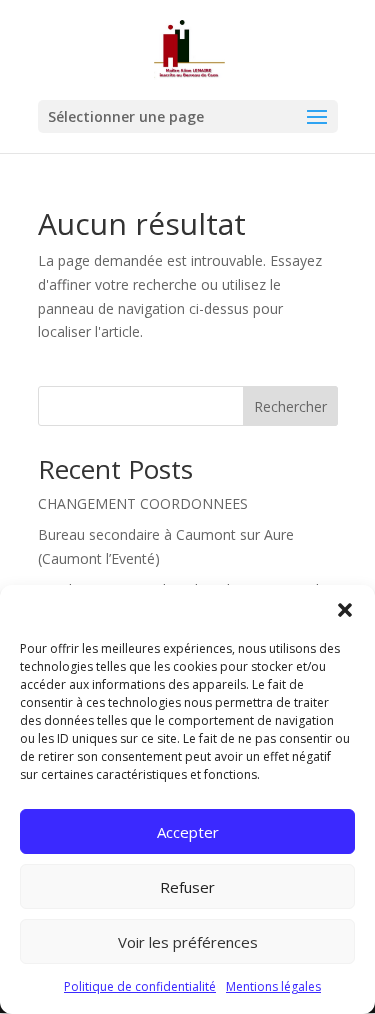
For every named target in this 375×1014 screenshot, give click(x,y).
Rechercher (290, 406)
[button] (345, 610)
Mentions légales (273, 986)
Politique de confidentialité (140, 986)
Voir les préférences (188, 942)
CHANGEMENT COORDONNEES (143, 503)
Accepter (188, 832)
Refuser (187, 887)
